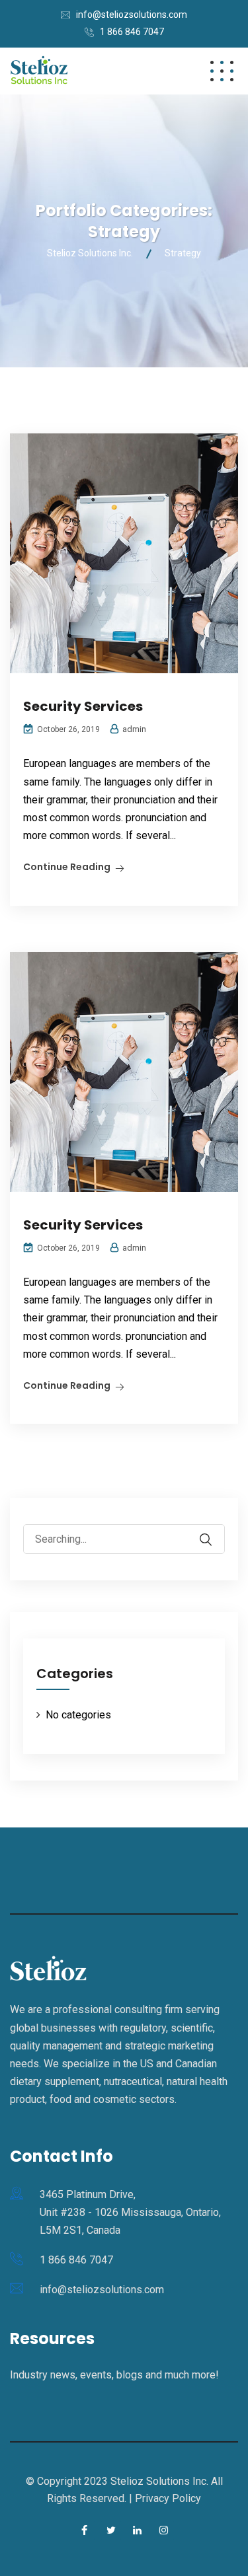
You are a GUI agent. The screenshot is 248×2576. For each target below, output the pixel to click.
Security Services (83, 706)
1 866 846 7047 (132, 32)
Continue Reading (67, 867)
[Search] (214, 1530)
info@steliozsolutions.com (132, 15)
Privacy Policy (168, 2498)
